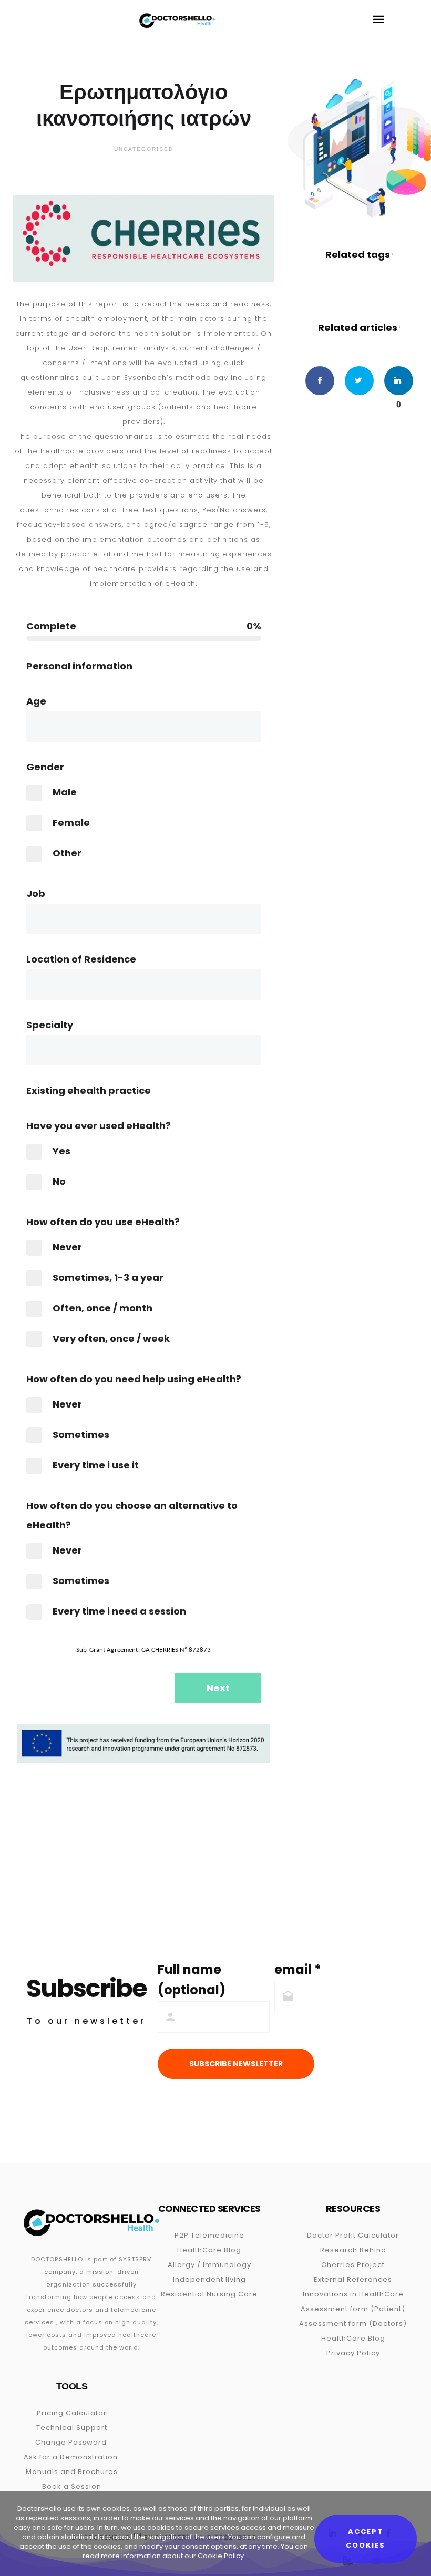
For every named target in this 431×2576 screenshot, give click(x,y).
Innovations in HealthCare (353, 2294)
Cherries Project (353, 2265)
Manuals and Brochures (72, 2472)
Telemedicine (218, 2235)
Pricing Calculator (72, 2413)
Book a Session (72, 2486)
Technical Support (72, 2428)
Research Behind (353, 2250)
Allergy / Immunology (209, 2265)
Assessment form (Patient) (353, 2309)
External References (353, 2279)
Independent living (209, 2279)
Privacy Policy (353, 2353)
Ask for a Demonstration (71, 2457)
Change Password (71, 2442)
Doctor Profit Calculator (353, 2235)
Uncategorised (144, 149)
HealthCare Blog (209, 2250)
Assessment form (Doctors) (353, 2324)
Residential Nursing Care (209, 2294)
